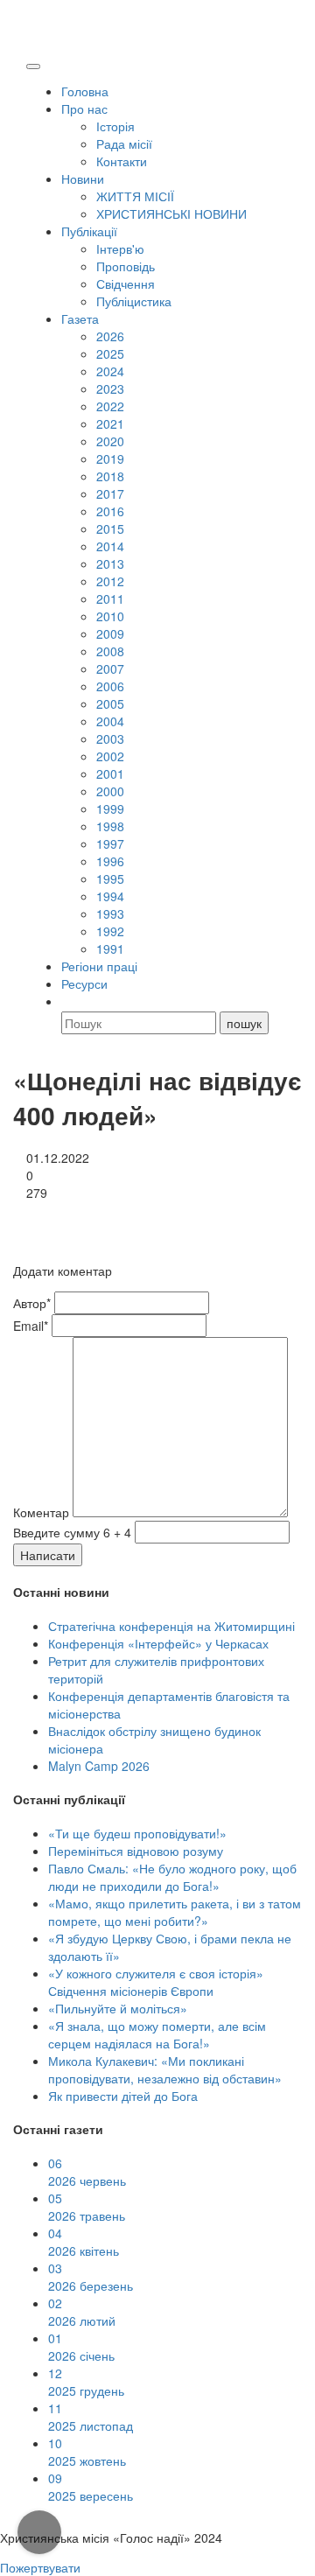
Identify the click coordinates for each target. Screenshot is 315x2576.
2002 (110, 756)
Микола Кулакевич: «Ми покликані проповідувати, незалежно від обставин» (165, 2069)
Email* (31, 1326)
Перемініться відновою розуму (136, 1851)
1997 (110, 843)
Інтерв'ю (120, 248)
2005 (110, 703)
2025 (110, 353)
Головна (85, 91)
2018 (110, 476)
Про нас (84, 108)
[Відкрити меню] (33, 66)
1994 (110, 896)
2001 (110, 773)
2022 (110, 406)
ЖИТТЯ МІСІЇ (135, 196)
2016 (110, 511)
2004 (110, 721)
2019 (110, 458)
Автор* (32, 1303)
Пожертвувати (40, 2567)
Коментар (41, 1512)
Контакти (122, 161)
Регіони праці (99, 966)
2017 (110, 493)
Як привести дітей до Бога (123, 2096)
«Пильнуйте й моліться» (118, 2008)
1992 (110, 931)
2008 (110, 651)
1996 (110, 861)
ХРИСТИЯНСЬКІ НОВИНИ (171, 213)
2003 (110, 738)
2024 (110, 371)
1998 (110, 826)
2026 (110, 336)
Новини (83, 178)
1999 (110, 808)
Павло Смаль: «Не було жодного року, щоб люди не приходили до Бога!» (172, 1877)
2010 (110, 616)
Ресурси (84, 983)
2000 (110, 791)
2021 (110, 423)
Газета (80, 318)
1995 (110, 878)
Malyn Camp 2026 (99, 1766)
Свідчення (126, 283)
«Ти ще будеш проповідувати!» (137, 1833)
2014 (110, 546)
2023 (110, 388)
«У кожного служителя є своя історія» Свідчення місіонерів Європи (156, 1982)
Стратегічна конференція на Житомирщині (171, 1626)
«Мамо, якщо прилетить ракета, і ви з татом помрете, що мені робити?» (175, 1912)
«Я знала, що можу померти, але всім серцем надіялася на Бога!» (157, 2034)
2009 (110, 633)
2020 (110, 441)
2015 (110, 528)
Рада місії (124, 143)
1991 (110, 948)
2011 (110, 598)
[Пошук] (69, 1001)
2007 (110, 668)
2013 (110, 563)
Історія (115, 126)
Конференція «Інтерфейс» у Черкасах (158, 1643)
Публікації (89, 231)
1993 (110, 913)
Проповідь (126, 266)
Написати (48, 1555)
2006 (110, 686)
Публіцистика (134, 301)
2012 (110, 581)
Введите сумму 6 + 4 (72, 1532)
